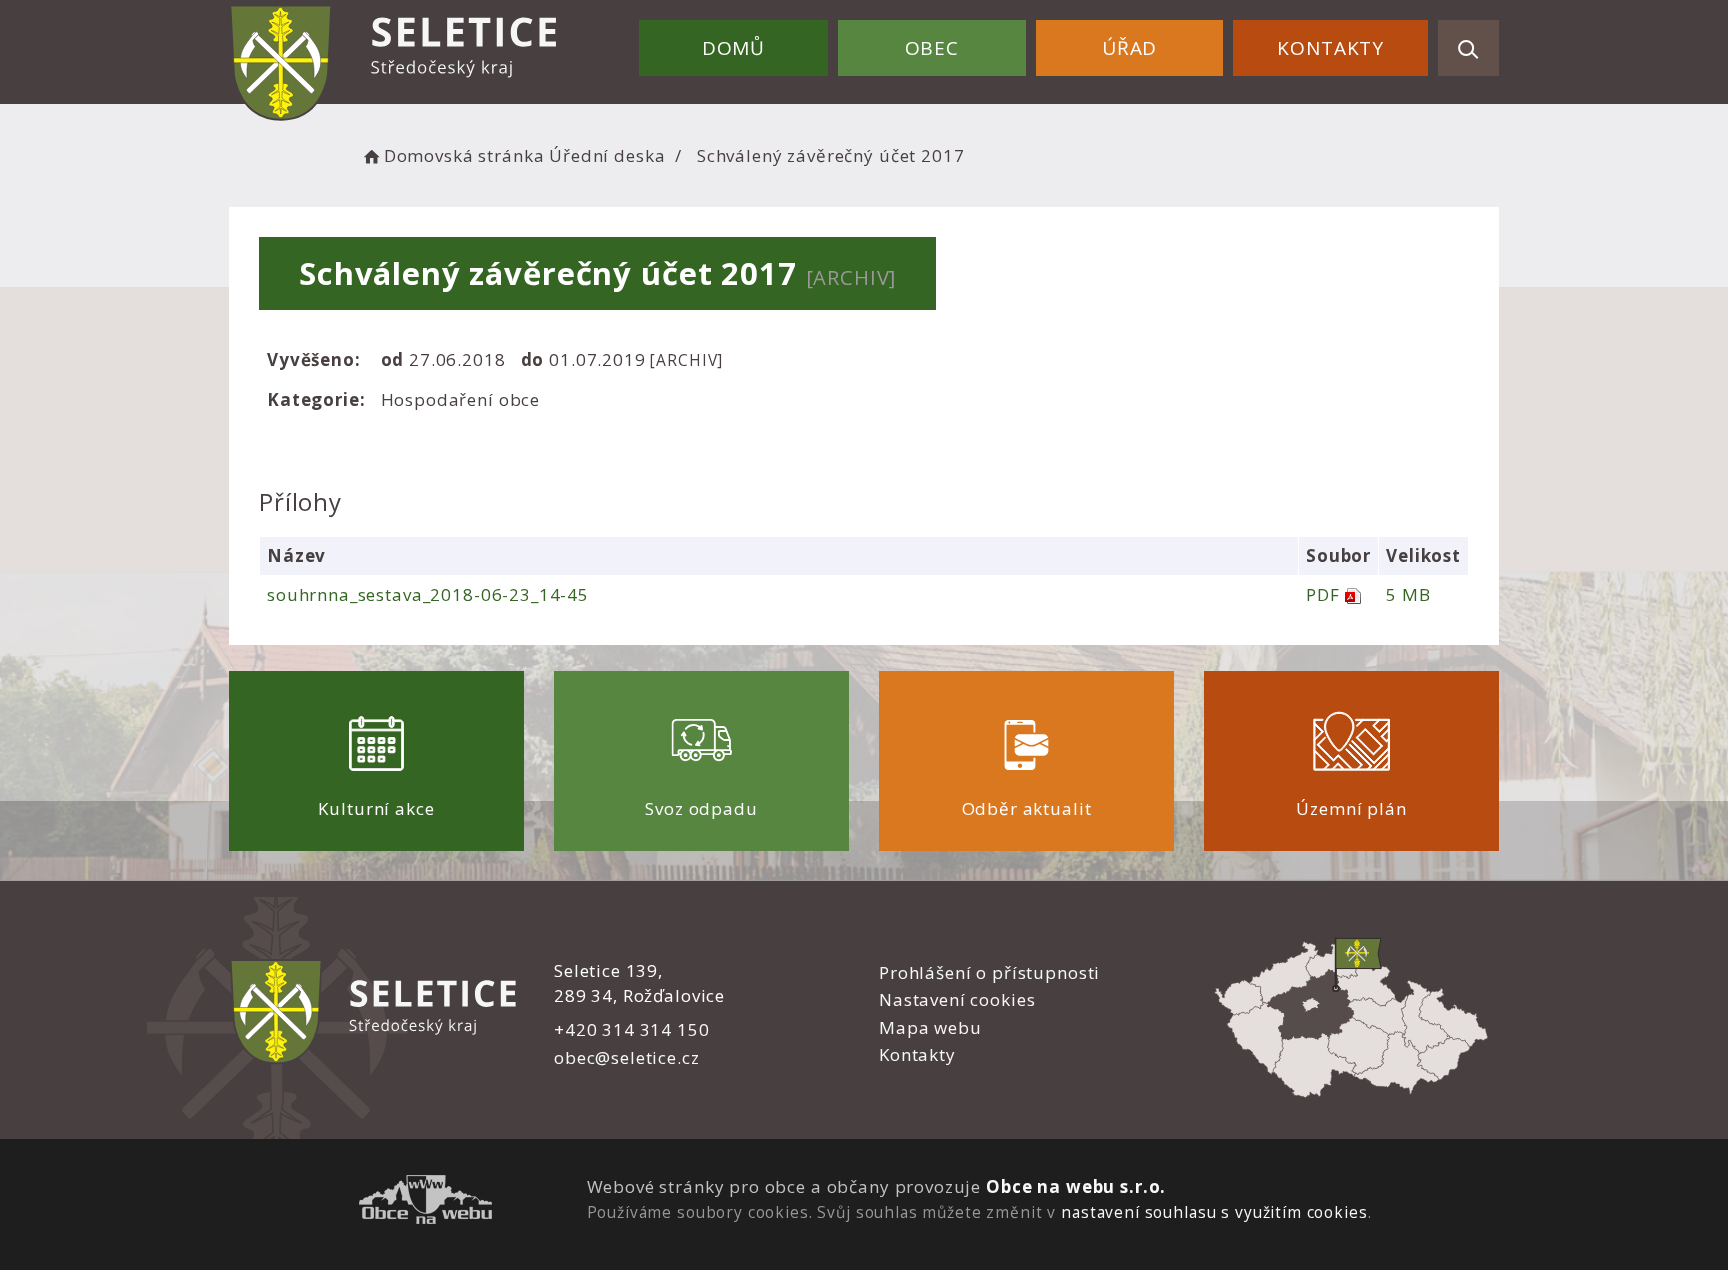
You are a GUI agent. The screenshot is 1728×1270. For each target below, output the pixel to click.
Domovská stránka (464, 155)
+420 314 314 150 (632, 1029)
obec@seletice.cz (627, 1057)
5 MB (1408, 594)
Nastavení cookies (957, 999)
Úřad (1129, 48)
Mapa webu (930, 1027)
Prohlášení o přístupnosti (989, 972)
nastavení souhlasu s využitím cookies (1214, 1212)
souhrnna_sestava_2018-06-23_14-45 (428, 594)
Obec (932, 48)
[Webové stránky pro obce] (425, 1202)
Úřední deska (607, 155)
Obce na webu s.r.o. (1076, 1186)
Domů (733, 48)
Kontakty (1330, 48)
